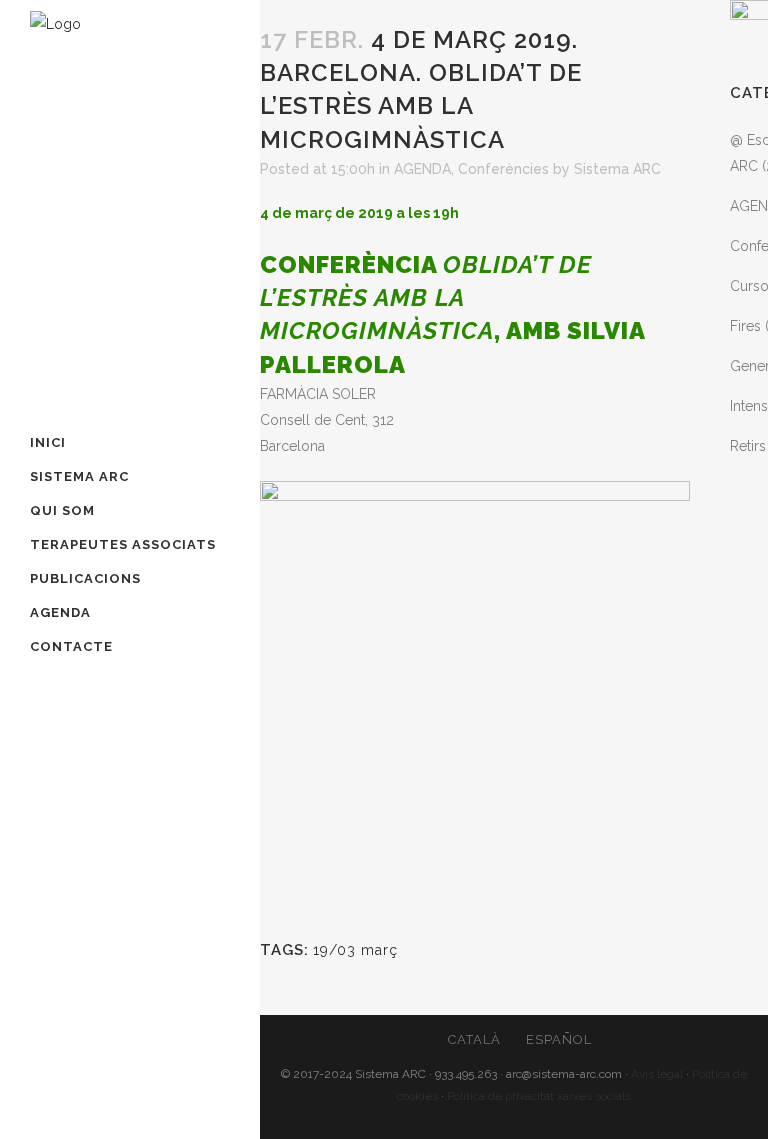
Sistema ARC (617, 169)
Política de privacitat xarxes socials (539, 1096)
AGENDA (422, 169)
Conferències (503, 169)
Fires (745, 326)
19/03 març (355, 950)
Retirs (748, 446)
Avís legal (657, 1074)
